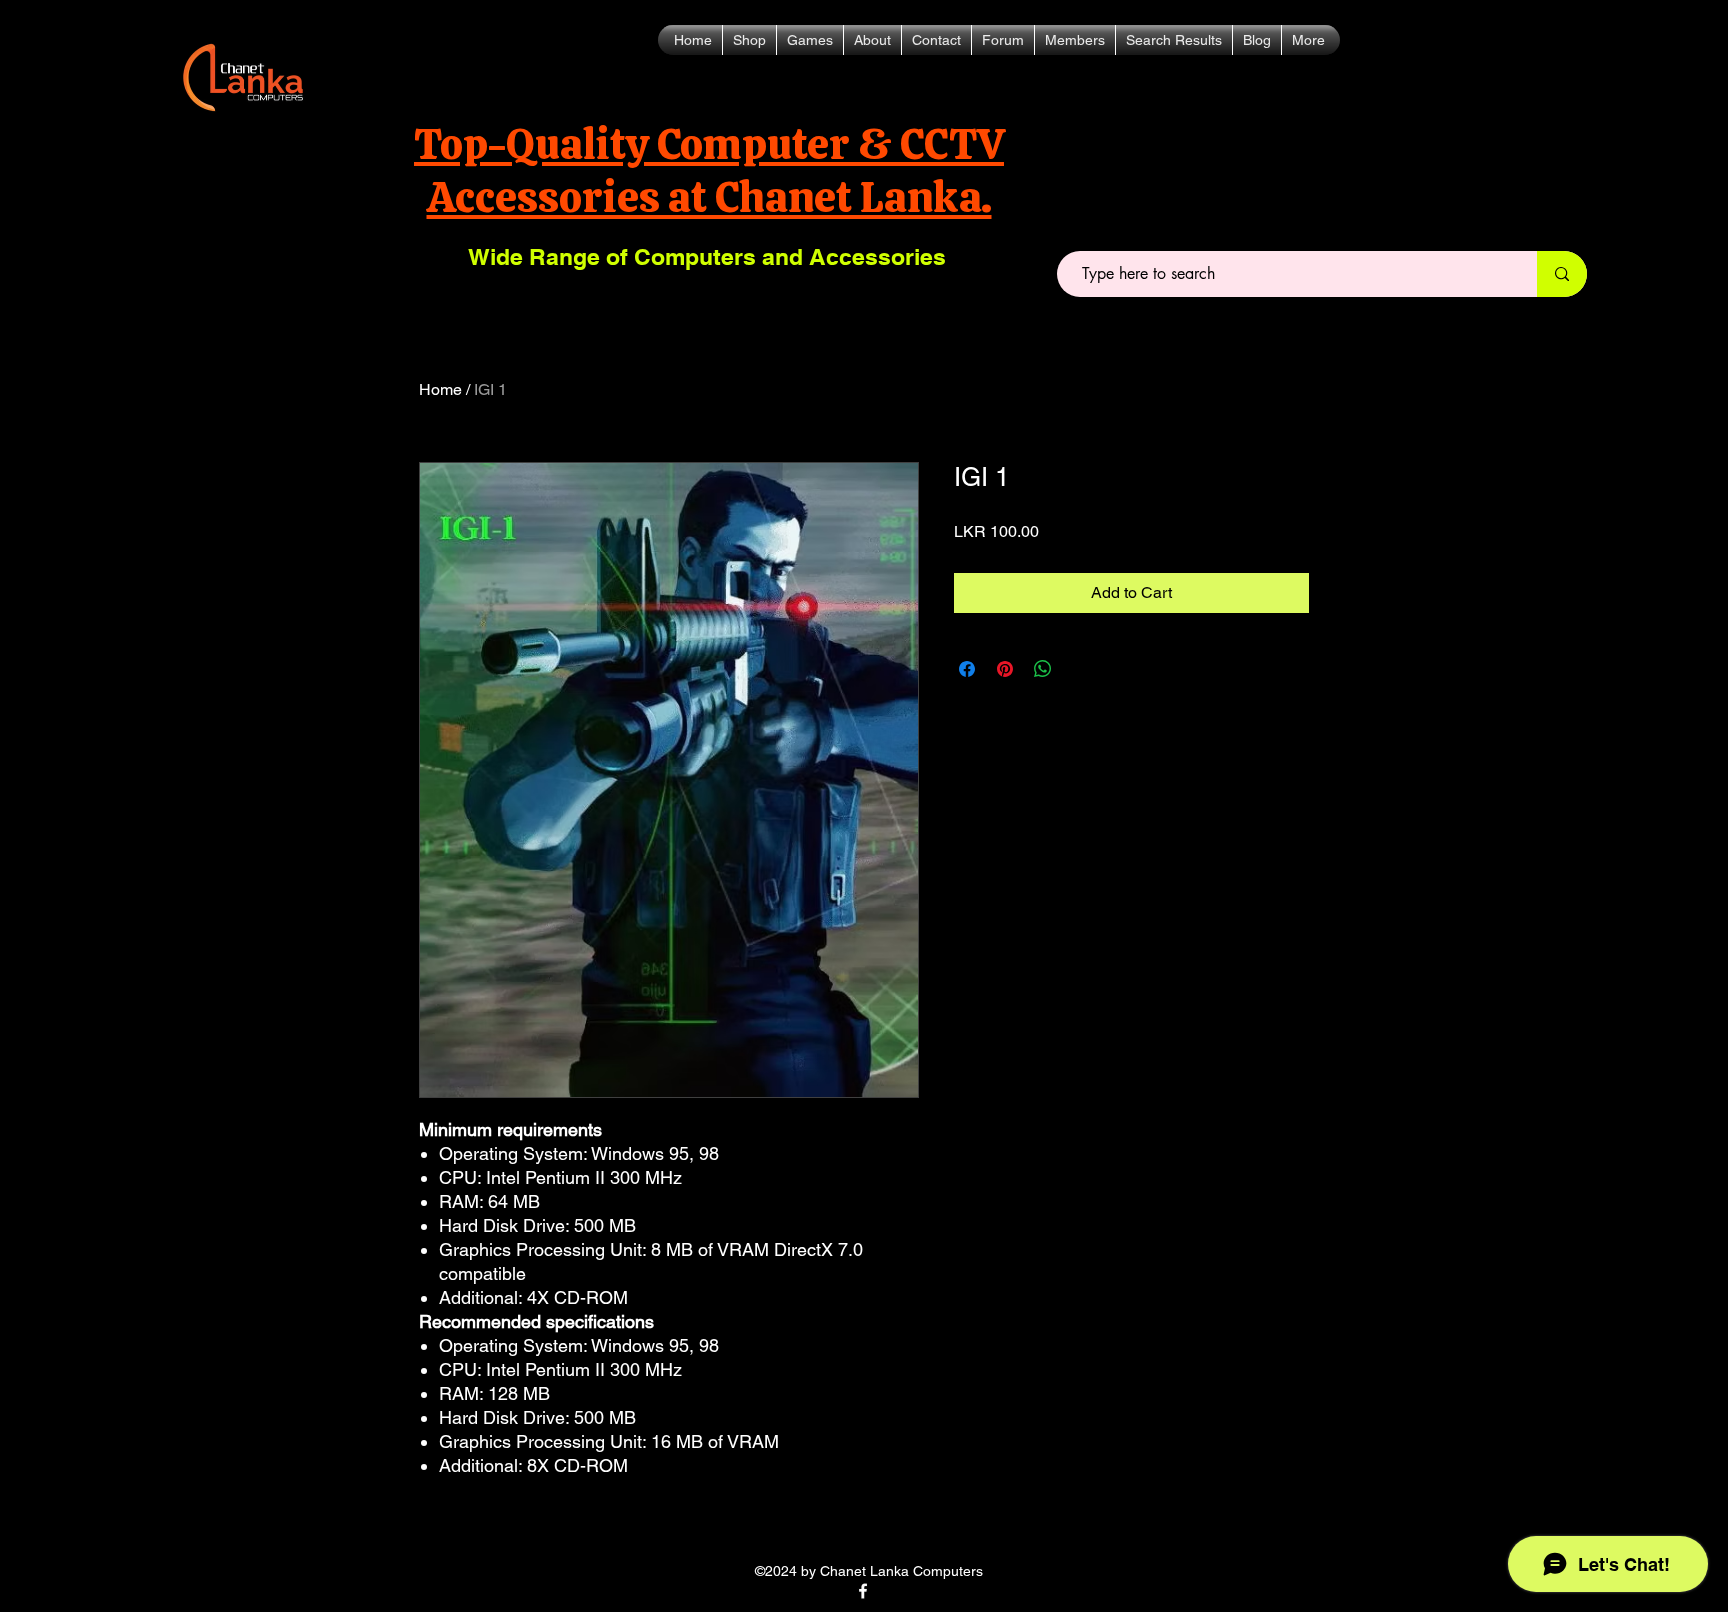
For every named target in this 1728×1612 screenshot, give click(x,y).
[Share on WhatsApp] (1043, 669)
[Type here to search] (1562, 274)
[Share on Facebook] (967, 669)
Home (440, 389)
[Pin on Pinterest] (1005, 669)
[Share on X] (1081, 669)
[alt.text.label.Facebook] (863, 1591)
